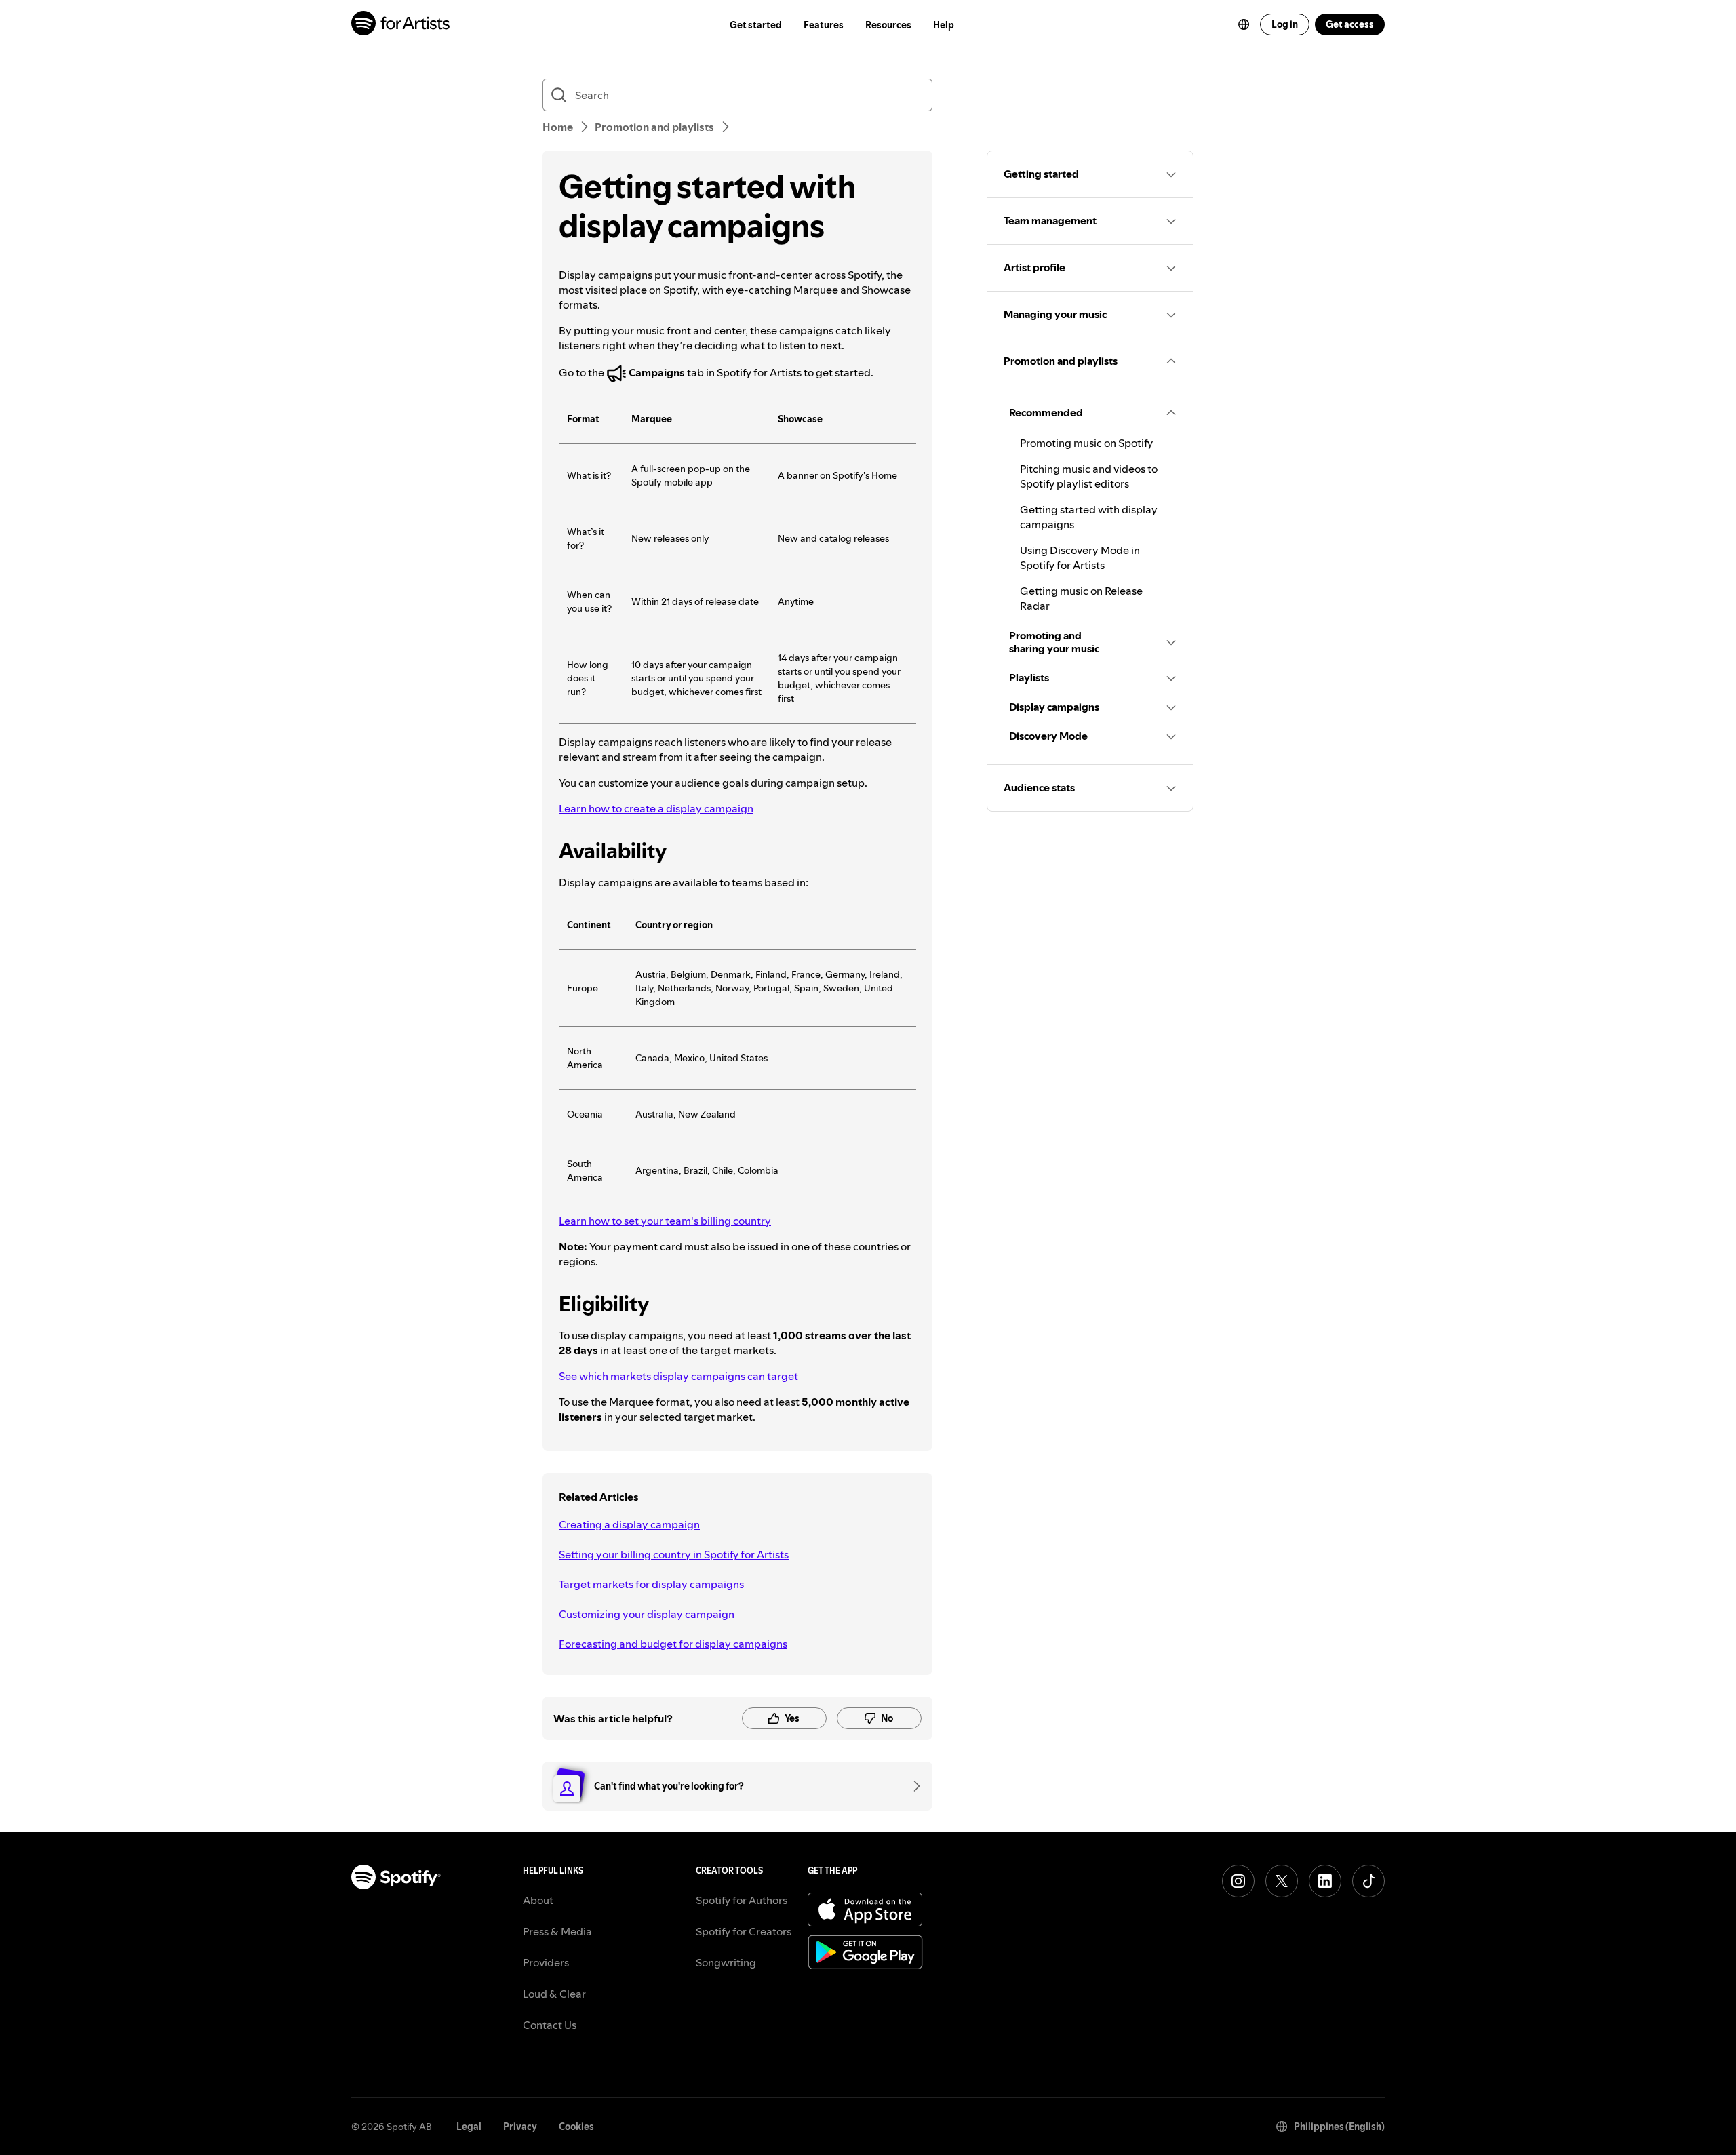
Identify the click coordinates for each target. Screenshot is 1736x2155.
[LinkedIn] (1325, 1881)
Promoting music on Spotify (1086, 443)
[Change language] (1244, 24)
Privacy (520, 2127)
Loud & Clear (554, 1994)
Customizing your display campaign (647, 1614)
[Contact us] (912, 1786)
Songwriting (726, 1962)
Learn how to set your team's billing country (665, 1221)
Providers (546, 1962)
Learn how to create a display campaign (656, 808)
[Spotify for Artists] (401, 25)
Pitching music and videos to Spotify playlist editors (1089, 476)
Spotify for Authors (742, 1900)
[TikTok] (1368, 1881)
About (538, 1900)
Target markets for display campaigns (651, 1584)
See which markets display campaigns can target (678, 1376)
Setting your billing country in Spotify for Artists (674, 1554)
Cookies (576, 2127)
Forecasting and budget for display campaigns (673, 1644)
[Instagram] (1238, 1881)
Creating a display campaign (629, 1524)
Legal (469, 2127)
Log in (1285, 24)
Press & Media (557, 1931)
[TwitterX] (1282, 1881)
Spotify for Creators (744, 1931)
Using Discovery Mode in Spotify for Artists (1080, 557)
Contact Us (550, 2025)
